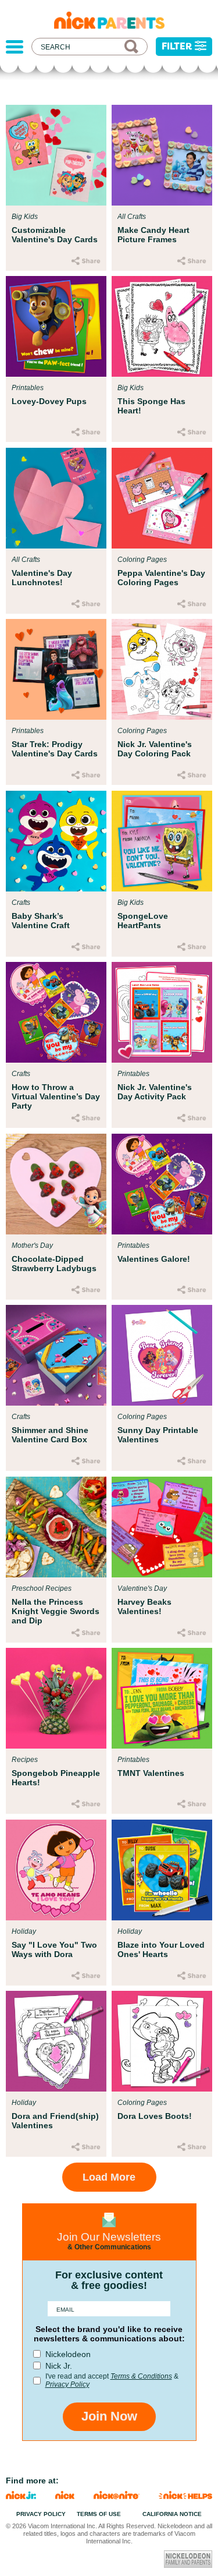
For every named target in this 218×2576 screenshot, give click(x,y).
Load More (109, 2177)
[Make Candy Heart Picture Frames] (162, 155)
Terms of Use (99, 2514)
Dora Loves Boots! (155, 2116)
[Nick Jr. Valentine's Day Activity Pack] (162, 1012)
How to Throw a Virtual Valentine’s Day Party (56, 1096)
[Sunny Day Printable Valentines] (162, 1355)
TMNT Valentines (151, 1773)
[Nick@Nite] (117, 2496)
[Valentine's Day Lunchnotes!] (56, 498)
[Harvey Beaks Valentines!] (162, 1527)
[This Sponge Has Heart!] (162, 326)
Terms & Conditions (141, 2376)
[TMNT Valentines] (162, 1698)
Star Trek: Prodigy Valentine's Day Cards (55, 749)
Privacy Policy (67, 2384)
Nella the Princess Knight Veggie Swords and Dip (56, 1611)
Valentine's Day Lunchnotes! (42, 578)
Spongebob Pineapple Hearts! (56, 1778)
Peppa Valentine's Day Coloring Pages (161, 578)
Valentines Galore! (154, 1259)
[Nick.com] (65, 2496)
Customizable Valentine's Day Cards (55, 235)
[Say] (56, 1870)
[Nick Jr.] (21, 2496)
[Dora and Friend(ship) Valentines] (56, 2041)
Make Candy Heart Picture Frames (153, 235)
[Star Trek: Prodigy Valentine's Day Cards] (56, 669)
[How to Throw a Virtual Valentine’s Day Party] (56, 1012)
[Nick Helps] (185, 2496)
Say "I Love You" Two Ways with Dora (54, 1949)
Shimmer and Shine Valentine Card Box (50, 1435)
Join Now (109, 2416)
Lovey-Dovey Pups (49, 401)
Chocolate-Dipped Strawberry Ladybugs (54, 1264)
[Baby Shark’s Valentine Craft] (56, 841)
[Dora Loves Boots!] (162, 2041)
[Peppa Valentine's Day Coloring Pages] (162, 498)
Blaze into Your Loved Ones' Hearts (161, 1949)
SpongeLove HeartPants (143, 921)
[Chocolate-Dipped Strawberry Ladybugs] (56, 1184)
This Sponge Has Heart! (151, 406)
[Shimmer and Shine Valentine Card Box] (56, 1355)
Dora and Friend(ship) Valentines (55, 2121)
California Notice (172, 2514)
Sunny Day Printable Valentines (158, 1435)
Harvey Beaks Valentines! (144, 1607)
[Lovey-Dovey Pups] (56, 326)
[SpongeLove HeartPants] (162, 841)
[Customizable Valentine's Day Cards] (56, 155)
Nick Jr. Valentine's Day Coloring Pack (155, 749)
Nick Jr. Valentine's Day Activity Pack (155, 1092)
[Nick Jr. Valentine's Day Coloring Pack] (162, 669)
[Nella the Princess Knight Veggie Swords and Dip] (56, 1527)
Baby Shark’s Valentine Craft (41, 921)
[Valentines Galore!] (162, 1184)
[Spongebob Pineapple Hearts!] (56, 1698)
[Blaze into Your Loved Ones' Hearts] (162, 1870)
